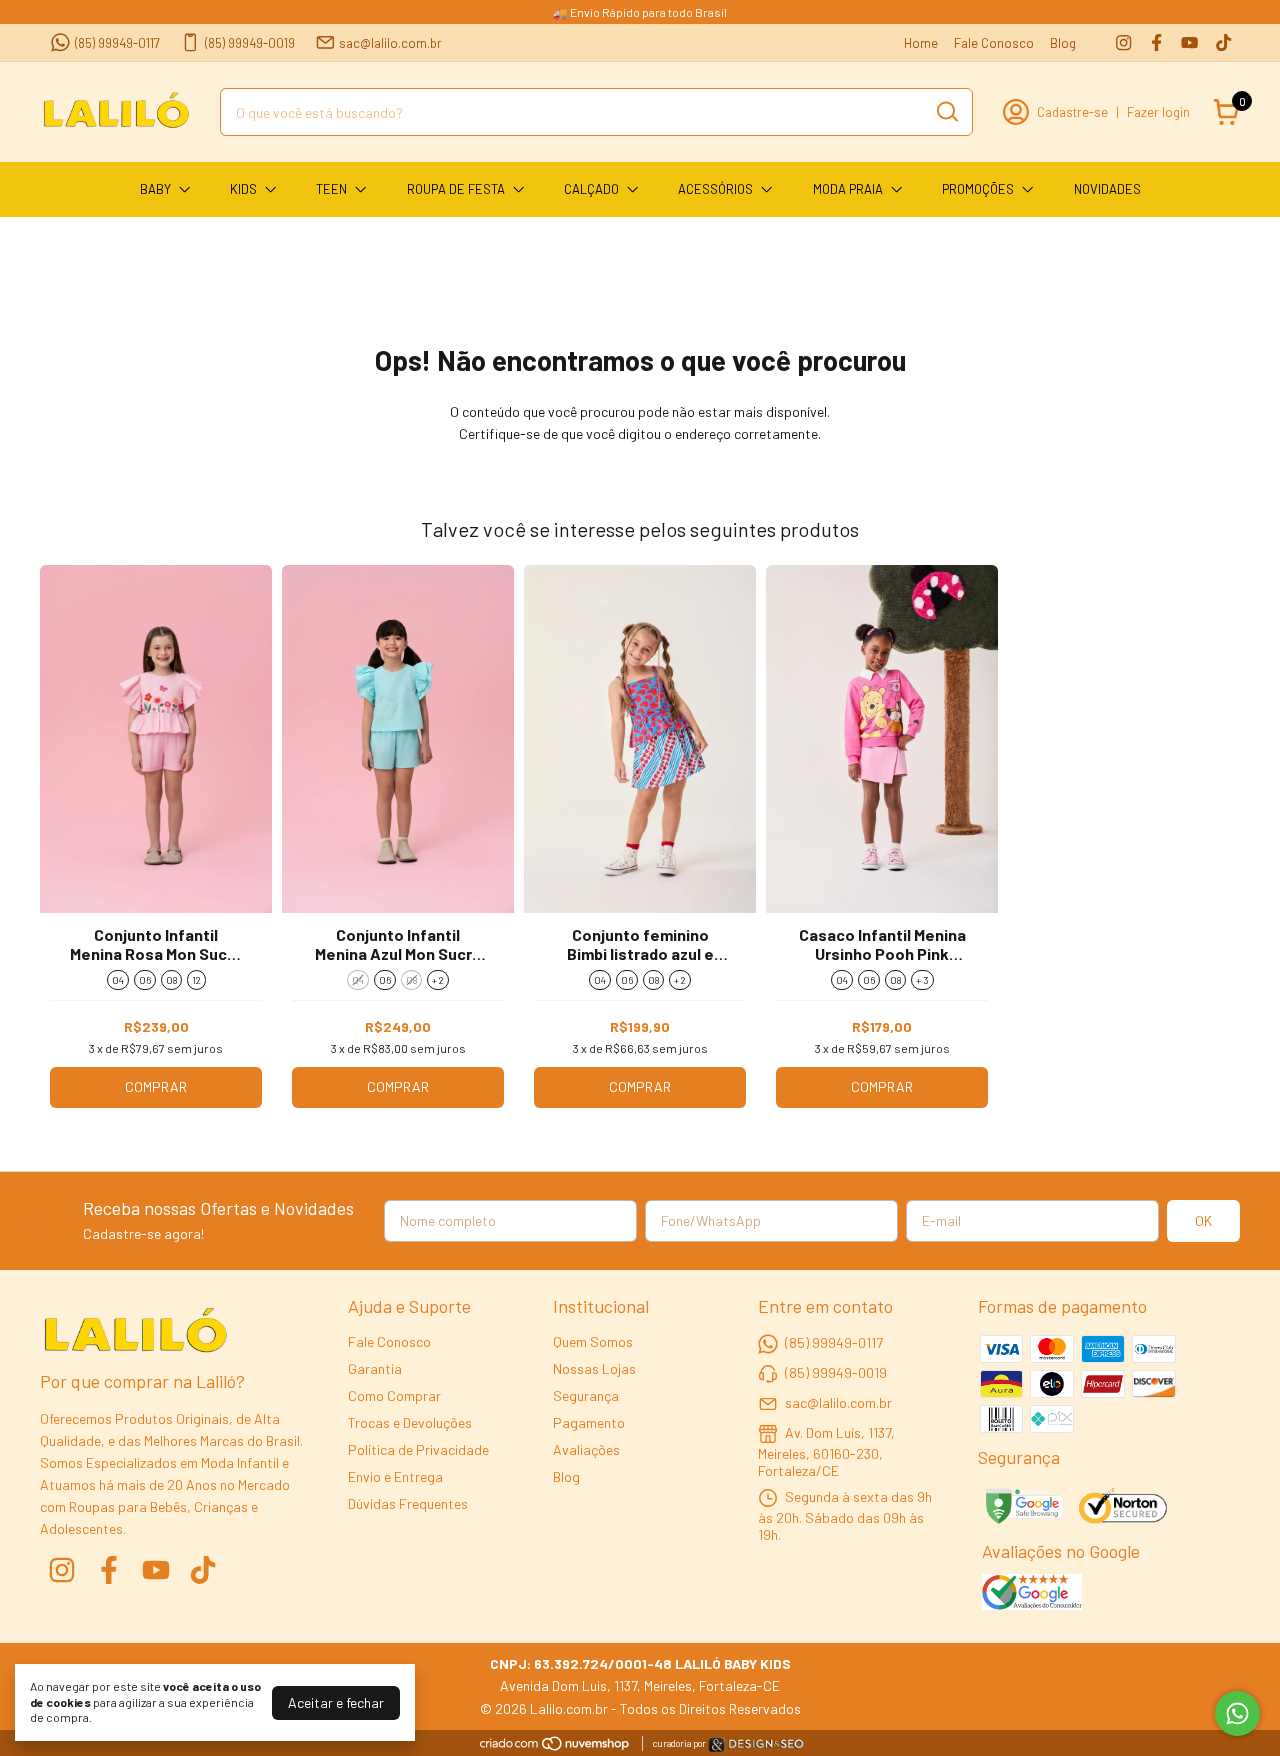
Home (921, 43)
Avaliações (586, 1449)
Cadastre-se (1072, 112)
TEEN (331, 189)
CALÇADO (591, 189)
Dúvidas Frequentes (408, 1503)
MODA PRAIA (848, 189)
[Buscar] (946, 111)
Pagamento (589, 1422)
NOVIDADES (1107, 189)
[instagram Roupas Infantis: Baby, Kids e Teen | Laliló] (1123, 42)
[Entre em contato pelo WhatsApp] (756, 1747)
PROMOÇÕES (978, 189)
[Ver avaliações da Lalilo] (1032, 1594)
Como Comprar (394, 1395)
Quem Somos (593, 1341)
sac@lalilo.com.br (390, 43)
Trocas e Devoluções (410, 1422)
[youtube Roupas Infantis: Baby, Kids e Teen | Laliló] (1189, 42)
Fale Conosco (994, 43)
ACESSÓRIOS (715, 189)
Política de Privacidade (418, 1449)
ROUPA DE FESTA (456, 189)
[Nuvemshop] (555, 1746)
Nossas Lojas (594, 1368)
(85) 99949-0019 (250, 43)
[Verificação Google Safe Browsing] (1022, 1508)
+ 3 (922, 980)
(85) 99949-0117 (117, 43)
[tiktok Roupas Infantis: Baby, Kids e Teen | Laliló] (1223, 42)
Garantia (375, 1368)
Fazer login (1158, 112)
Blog (1063, 43)
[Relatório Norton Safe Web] (1124, 1508)
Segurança (586, 1395)
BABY (155, 189)
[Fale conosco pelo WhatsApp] (1237, 1713)
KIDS (243, 189)
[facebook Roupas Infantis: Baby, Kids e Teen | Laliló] (1156, 42)
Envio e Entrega (395, 1476)
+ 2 (438, 980)
